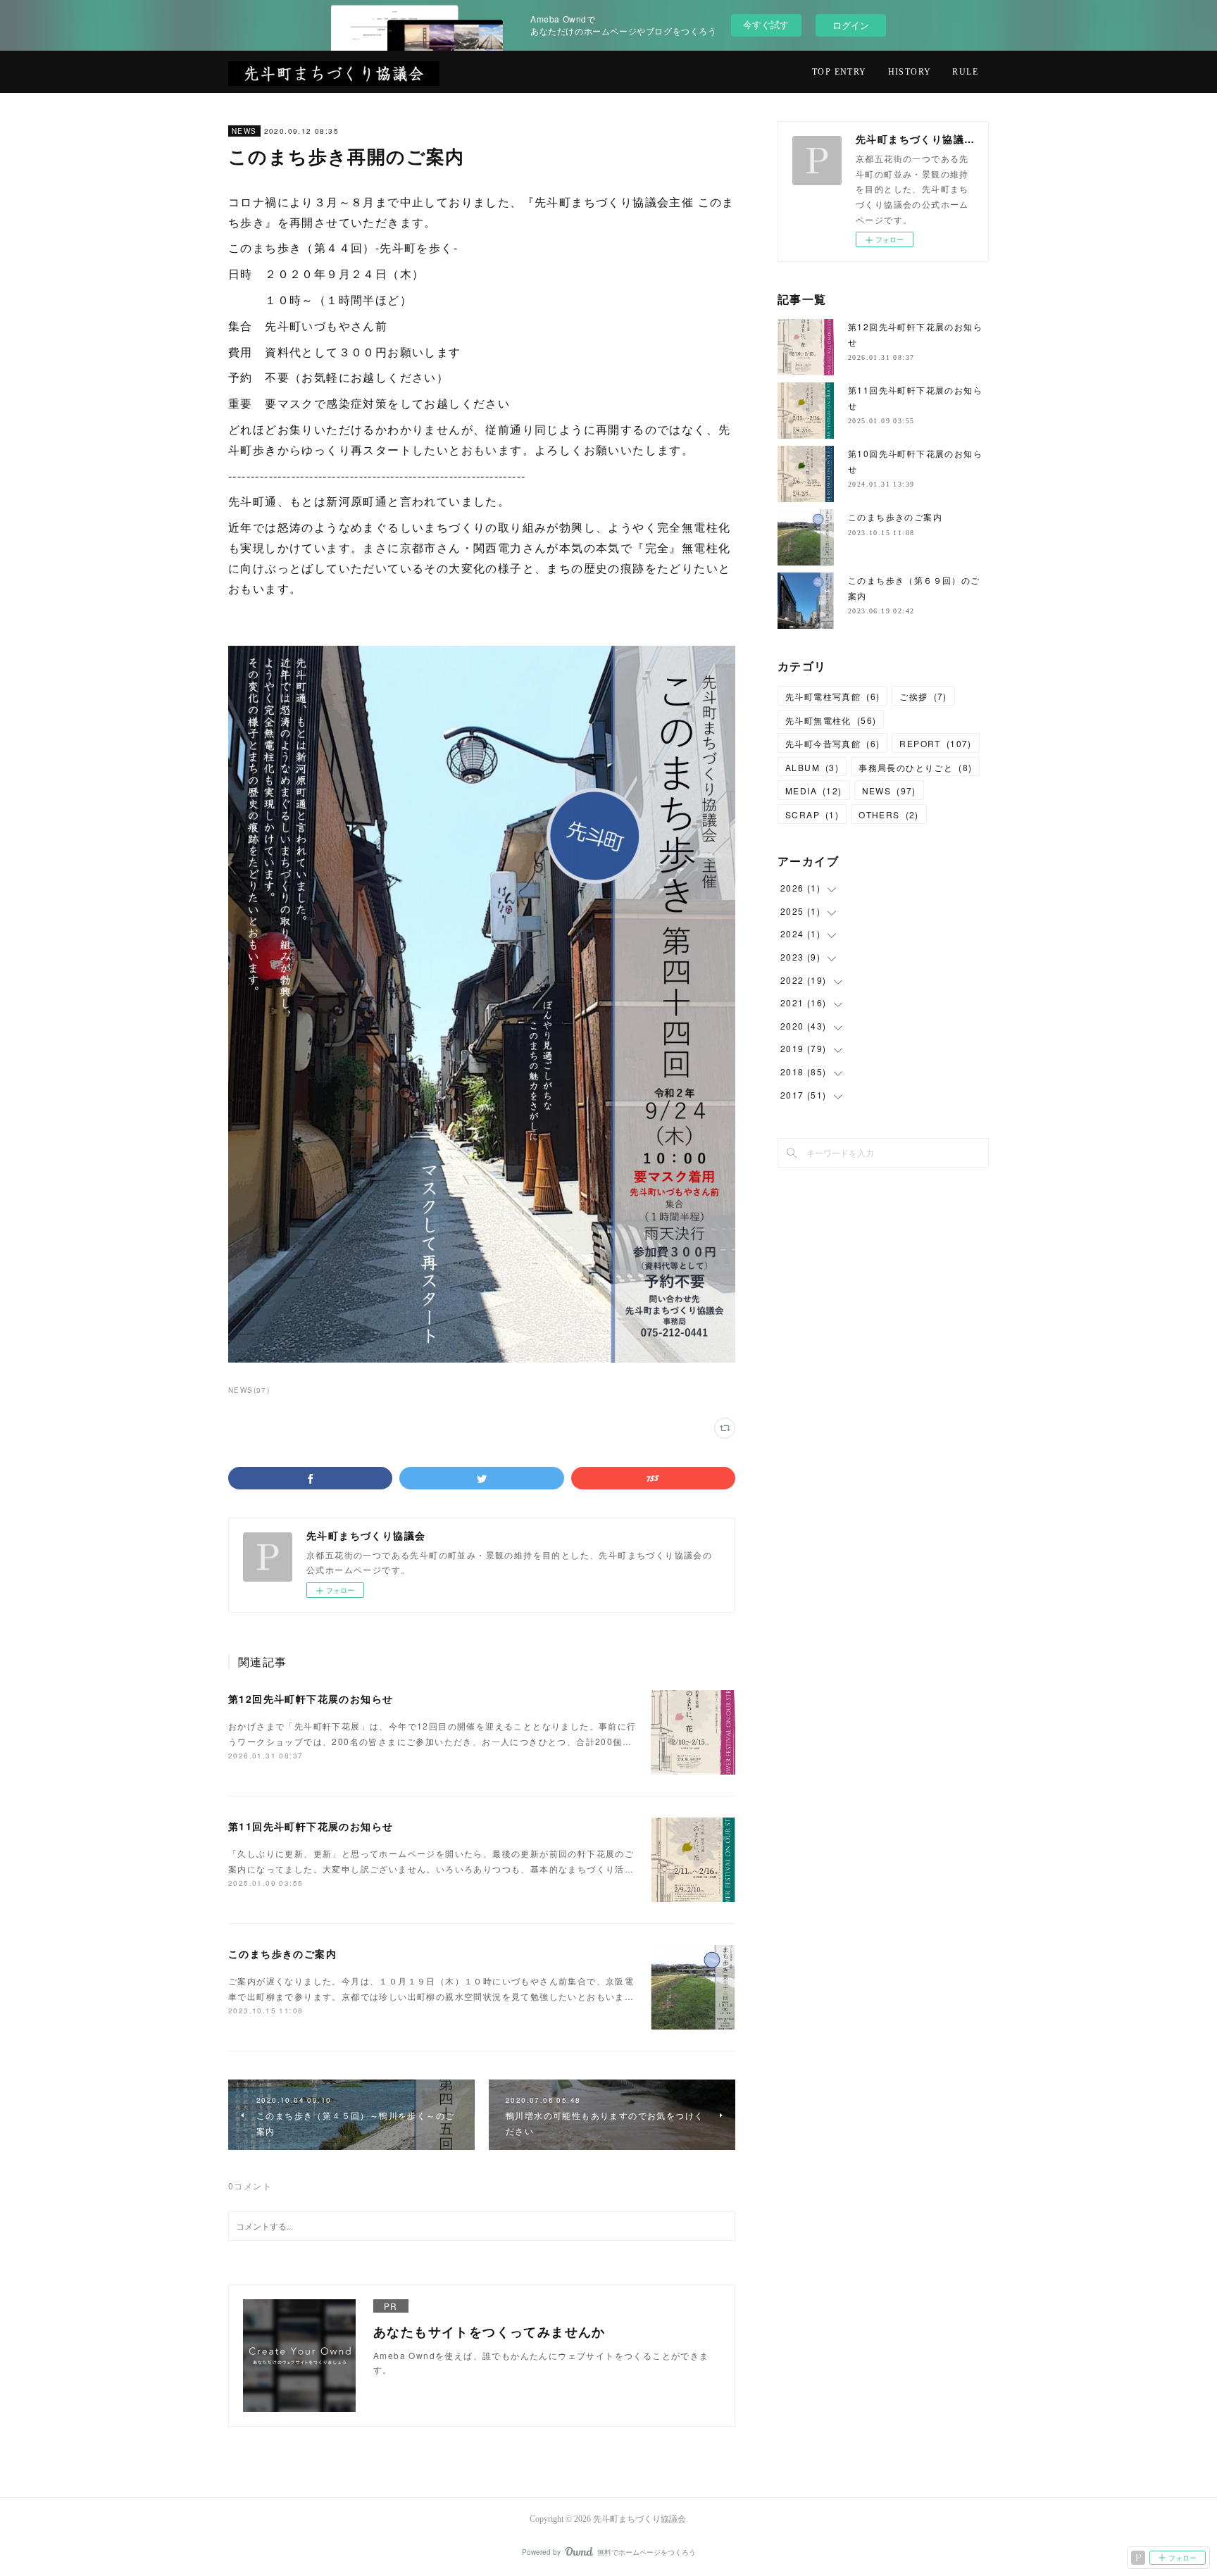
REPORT (935, 743)
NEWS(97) (249, 1390)
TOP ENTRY (840, 72)
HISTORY (910, 72)
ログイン (851, 25)
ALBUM (812, 767)
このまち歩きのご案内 (282, 1953)
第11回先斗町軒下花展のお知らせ (311, 1826)
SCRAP (812, 814)
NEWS (244, 131)
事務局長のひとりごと (915, 767)
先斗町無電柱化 (831, 720)
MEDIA (814, 790)
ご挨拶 (923, 696)
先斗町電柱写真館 (832, 696)
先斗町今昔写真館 (832, 743)
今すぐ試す (766, 24)
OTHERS (889, 814)
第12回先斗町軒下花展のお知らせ (311, 1699)
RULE (965, 72)
